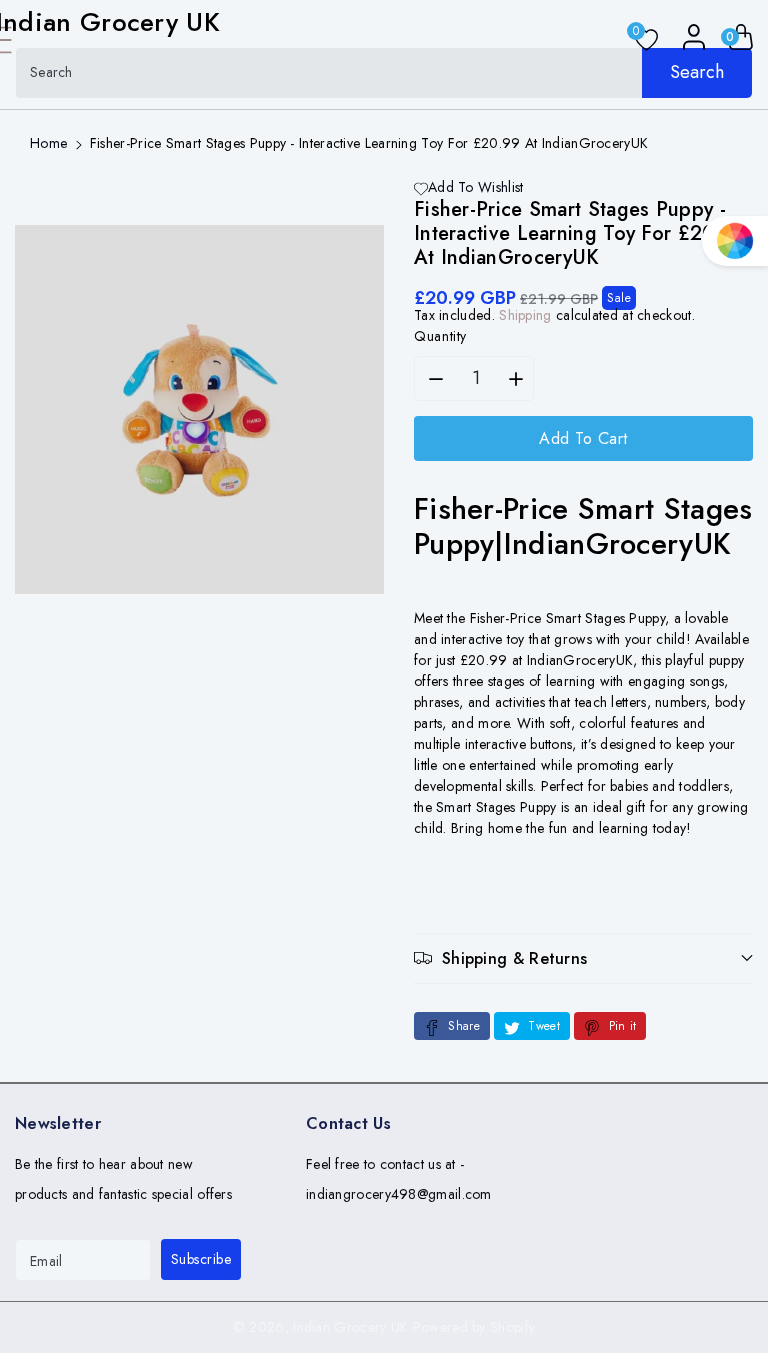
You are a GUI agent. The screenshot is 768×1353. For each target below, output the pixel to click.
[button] (583, 958)
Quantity (440, 336)
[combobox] (384, 73)
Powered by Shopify (474, 1327)
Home (48, 143)
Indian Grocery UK (350, 1327)
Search (697, 72)
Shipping (525, 315)
